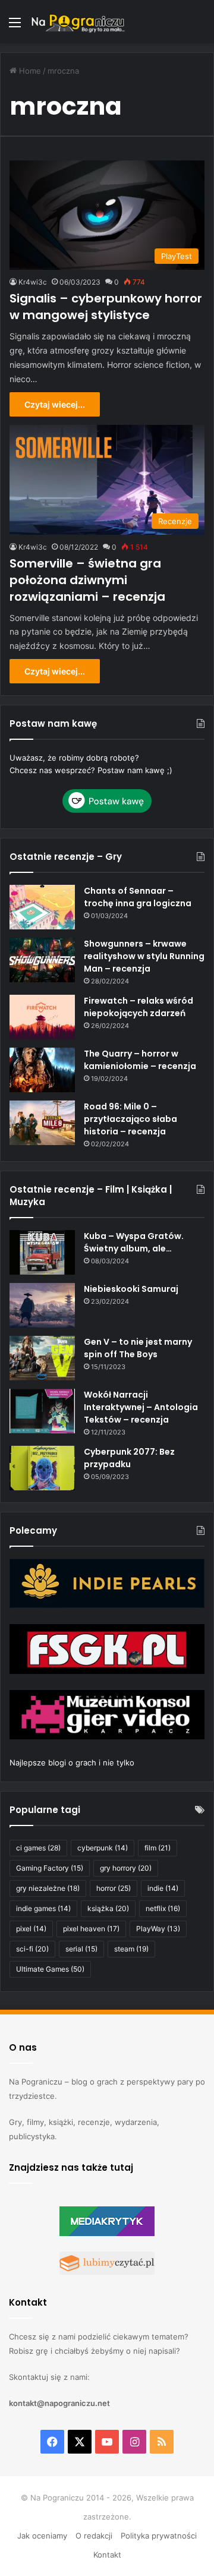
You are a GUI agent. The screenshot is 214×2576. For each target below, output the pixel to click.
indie (163, 1888)
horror (114, 1888)
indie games (43, 1908)
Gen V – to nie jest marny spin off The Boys (138, 1348)
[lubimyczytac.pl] (107, 2272)
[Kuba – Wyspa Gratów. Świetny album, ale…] (42, 1252)
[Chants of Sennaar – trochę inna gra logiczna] (42, 907)
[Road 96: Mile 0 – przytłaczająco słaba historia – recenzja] (42, 1123)
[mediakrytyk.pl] (107, 2233)
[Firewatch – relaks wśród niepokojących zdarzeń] (42, 1017)
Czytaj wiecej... (55, 404)
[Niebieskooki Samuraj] (42, 1305)
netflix (163, 1908)
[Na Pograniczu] (77, 22)
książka (108, 1908)
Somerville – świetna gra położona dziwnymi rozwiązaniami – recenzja (87, 580)
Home (29, 71)
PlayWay (158, 1929)
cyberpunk (103, 1848)
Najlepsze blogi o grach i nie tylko (72, 1762)
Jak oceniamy (42, 2536)
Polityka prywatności (159, 2536)
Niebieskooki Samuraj (131, 1289)
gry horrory (126, 1868)
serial (81, 1949)
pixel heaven (91, 1929)
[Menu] (15, 26)
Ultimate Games (50, 1969)
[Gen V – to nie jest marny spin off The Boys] (42, 1358)
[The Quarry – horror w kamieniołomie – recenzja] (42, 1070)
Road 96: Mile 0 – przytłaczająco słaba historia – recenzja (130, 1119)
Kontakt (107, 2555)
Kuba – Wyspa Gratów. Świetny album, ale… (134, 1242)
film (158, 1848)
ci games (38, 1848)
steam (131, 1949)
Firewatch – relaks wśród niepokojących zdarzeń (139, 1007)
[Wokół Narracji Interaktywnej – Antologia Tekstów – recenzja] (42, 1411)
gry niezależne (48, 1888)
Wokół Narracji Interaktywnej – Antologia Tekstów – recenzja (141, 1407)
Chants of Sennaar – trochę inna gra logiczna (138, 897)
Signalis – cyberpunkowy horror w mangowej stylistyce (106, 307)
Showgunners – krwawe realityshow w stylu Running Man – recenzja (144, 956)
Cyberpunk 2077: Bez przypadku (129, 1458)
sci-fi (32, 1949)
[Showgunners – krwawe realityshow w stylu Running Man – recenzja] (42, 960)
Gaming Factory (50, 1868)
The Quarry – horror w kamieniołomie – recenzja (140, 1060)
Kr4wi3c (33, 282)
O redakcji (94, 2536)
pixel (31, 1929)
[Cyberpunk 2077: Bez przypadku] (42, 1468)
